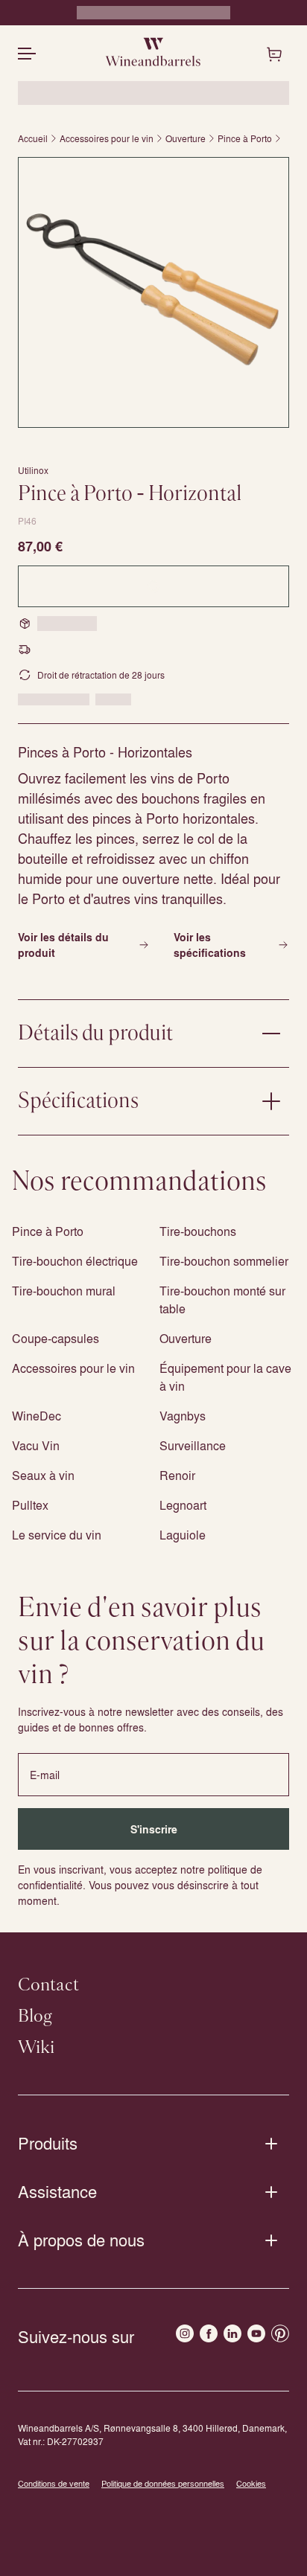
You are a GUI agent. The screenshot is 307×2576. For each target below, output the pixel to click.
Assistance (57, 2191)
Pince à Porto (245, 138)
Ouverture (186, 138)
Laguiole (183, 1535)
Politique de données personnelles (163, 2483)
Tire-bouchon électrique (75, 1261)
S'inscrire (154, 1829)
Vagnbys (183, 1416)
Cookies (251, 2483)
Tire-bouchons (198, 1231)
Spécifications (78, 1101)
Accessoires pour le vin (107, 138)
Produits (48, 2143)
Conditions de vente (54, 2483)
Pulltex (30, 1505)
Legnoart (183, 1505)
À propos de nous (81, 2240)
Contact (48, 1985)
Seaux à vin (43, 1475)
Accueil (33, 138)
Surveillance (193, 1445)
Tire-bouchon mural (64, 1291)
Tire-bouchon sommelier (224, 1261)
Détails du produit (95, 1034)
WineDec (37, 1416)
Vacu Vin (36, 1445)
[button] (153, 292)
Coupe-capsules (56, 1338)
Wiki (36, 2048)
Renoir (177, 1475)
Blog (35, 2016)
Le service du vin (57, 1535)
